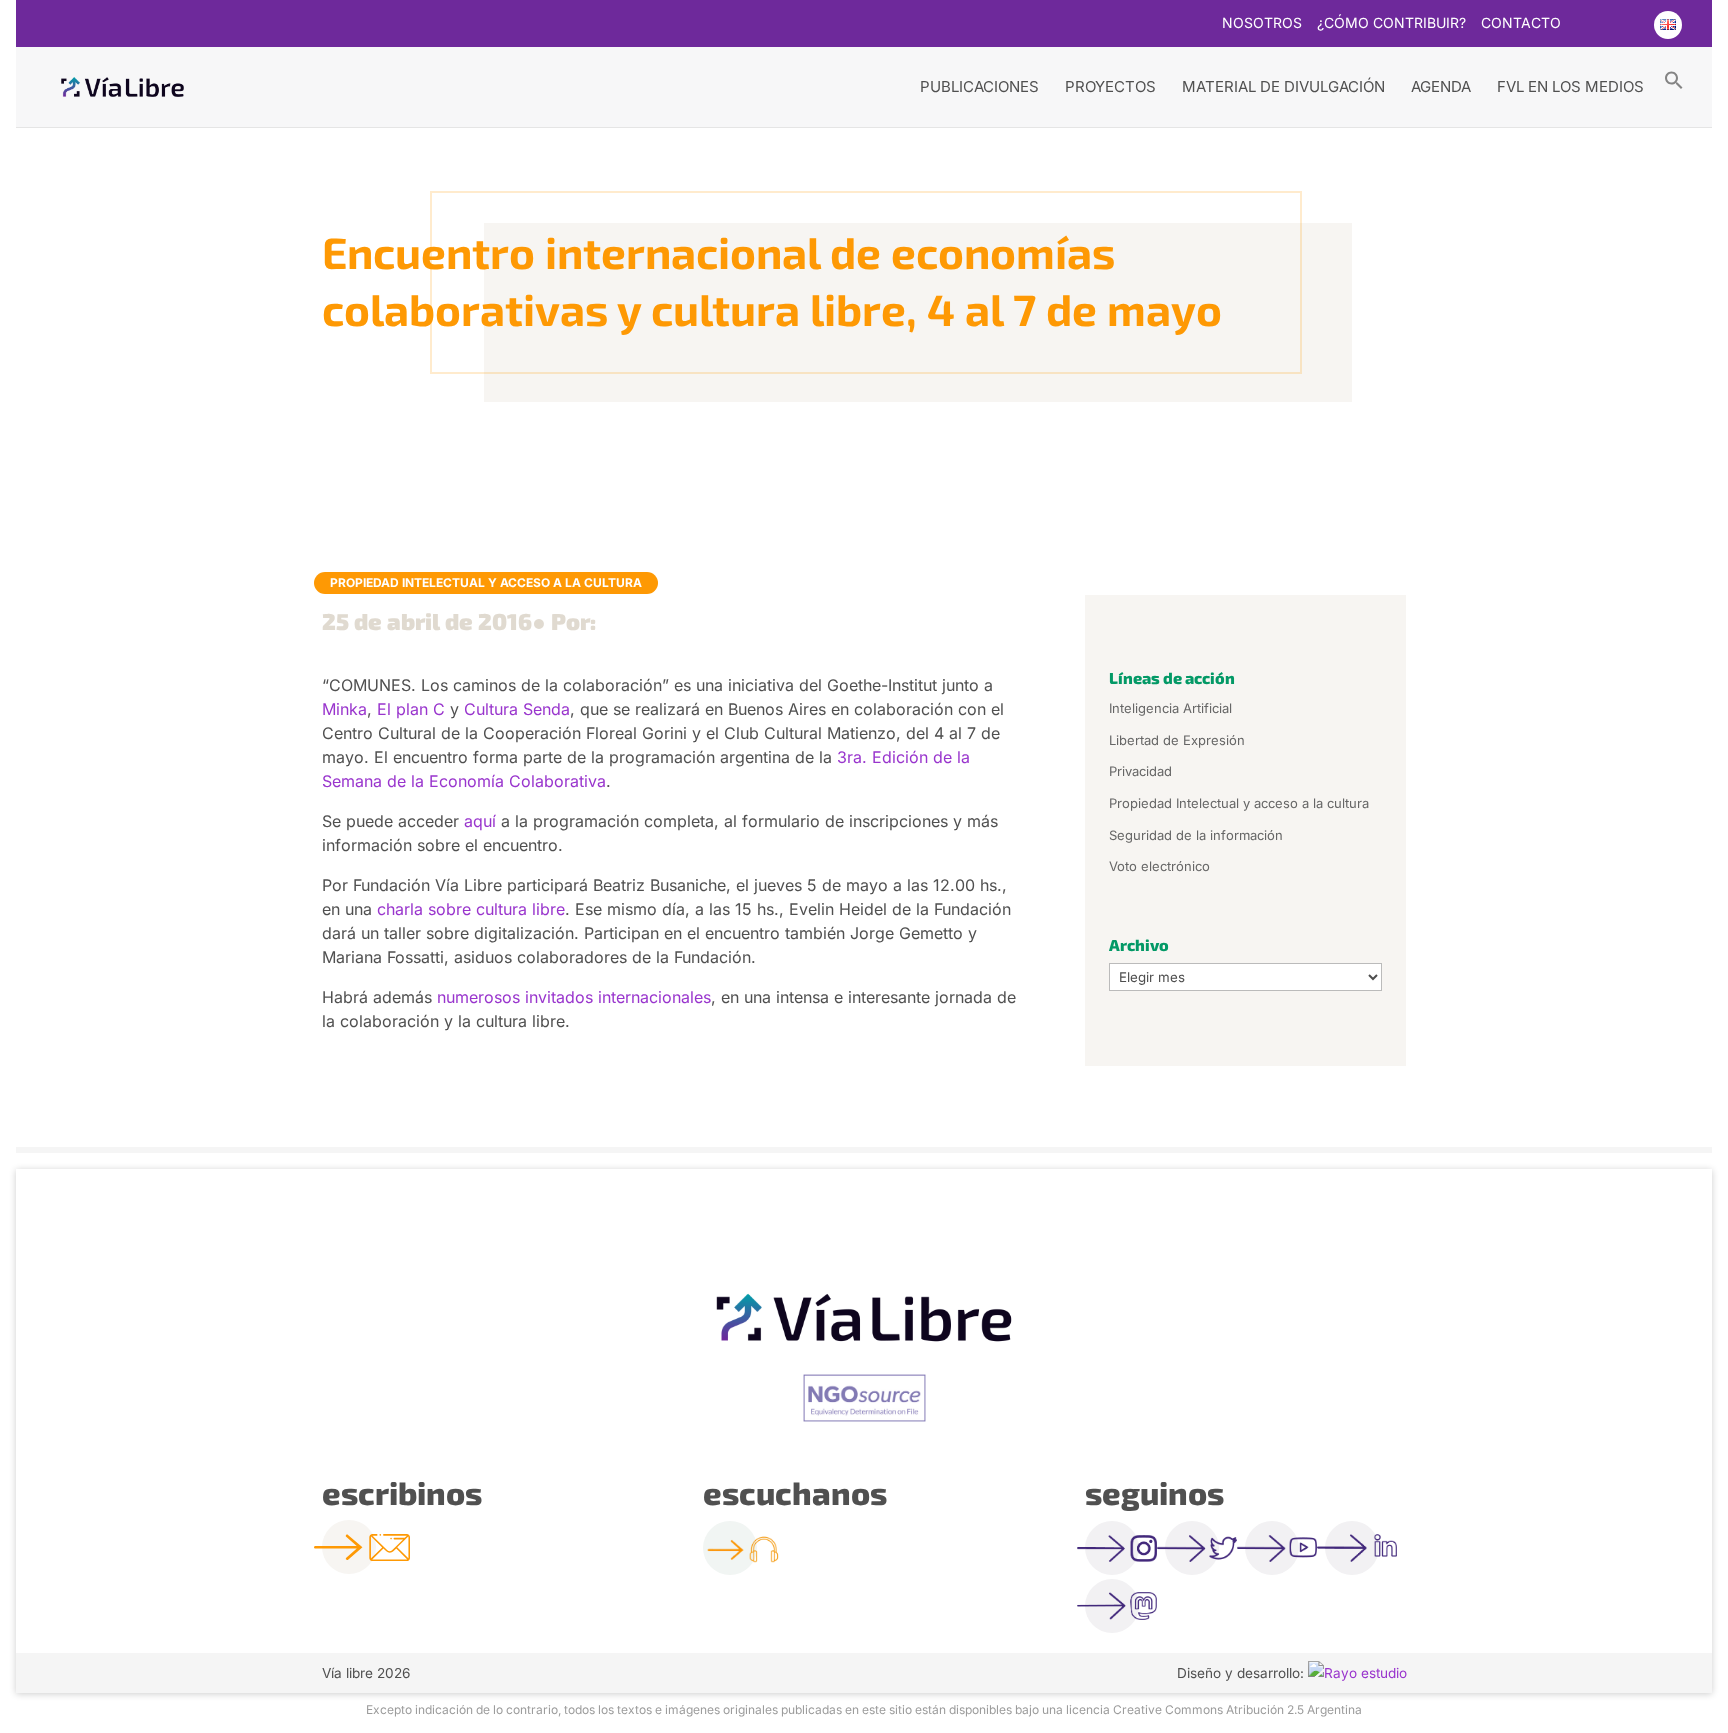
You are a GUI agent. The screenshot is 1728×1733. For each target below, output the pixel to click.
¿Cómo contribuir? (1391, 23)
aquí (480, 821)
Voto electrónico (1159, 866)
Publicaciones (979, 86)
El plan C (411, 709)
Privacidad (1140, 771)
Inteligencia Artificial (1170, 708)
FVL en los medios (1570, 86)
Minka (344, 709)
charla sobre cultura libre (471, 909)
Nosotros (1262, 23)
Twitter (1588, 25)
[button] (1674, 79)
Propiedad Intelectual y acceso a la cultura (486, 582)
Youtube (1627, 25)
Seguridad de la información (1196, 835)
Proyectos (1110, 86)
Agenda (1441, 86)
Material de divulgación (1283, 86)
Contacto (1521, 23)
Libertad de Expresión (1177, 740)
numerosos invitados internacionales (574, 997)
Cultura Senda (517, 709)
